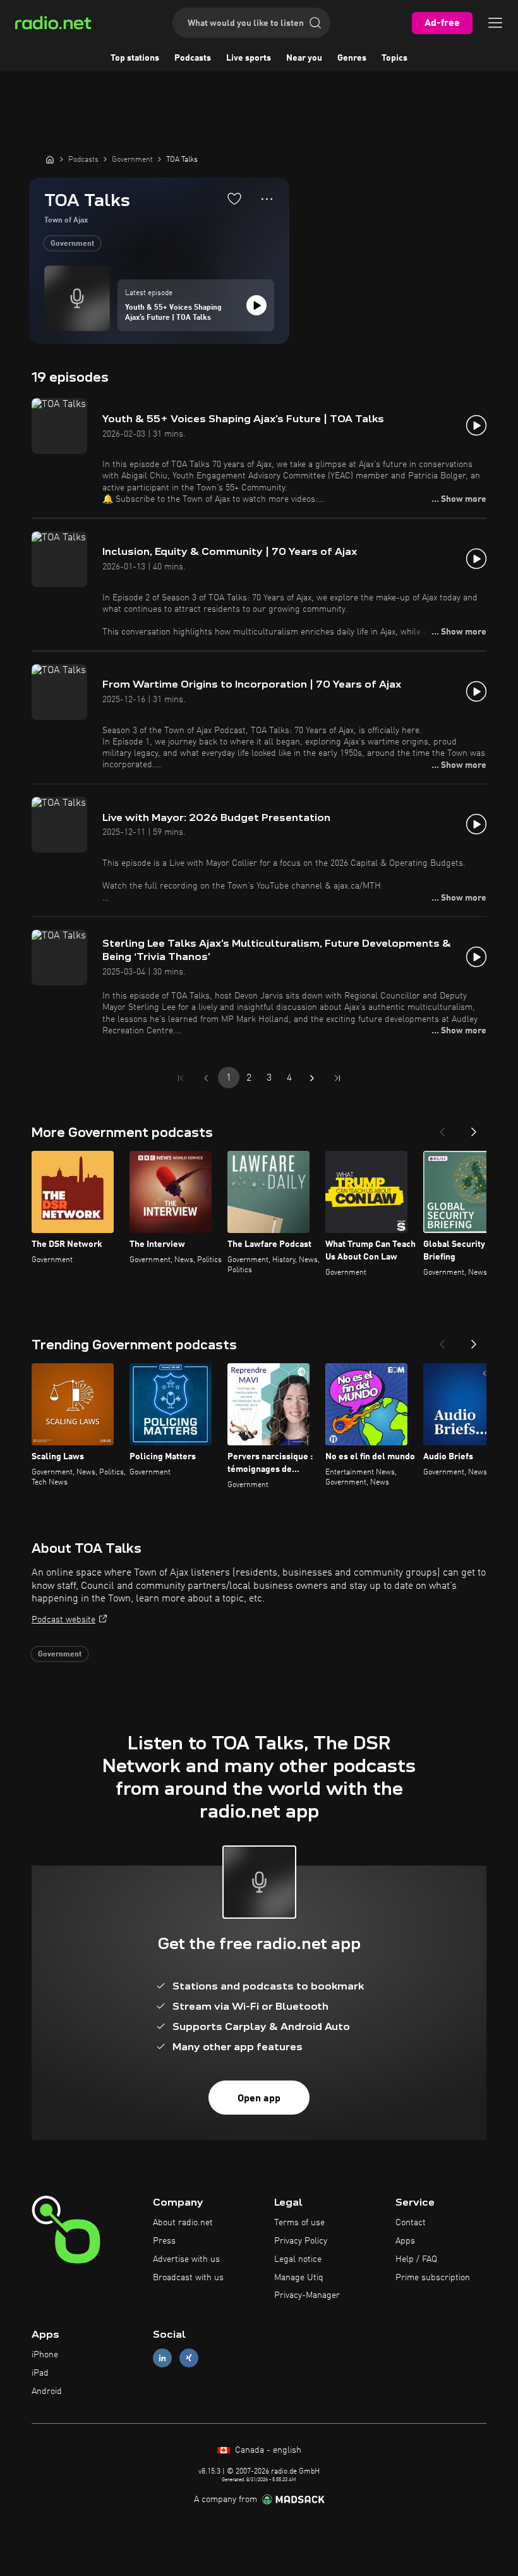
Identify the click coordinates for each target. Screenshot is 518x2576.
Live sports (249, 58)
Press (164, 2241)
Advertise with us (186, 2259)
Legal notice (298, 2259)
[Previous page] (206, 1078)
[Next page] (312, 1078)
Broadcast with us (188, 2278)
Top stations (135, 58)
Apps (405, 2241)
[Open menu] (495, 23)
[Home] (50, 159)
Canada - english (267, 2450)
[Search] (315, 23)
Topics (395, 58)
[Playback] (256, 305)
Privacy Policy (301, 2241)
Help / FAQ (416, 2259)
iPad (40, 2373)
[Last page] (337, 1078)
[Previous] (442, 1128)
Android (47, 2391)
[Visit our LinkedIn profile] (162, 2358)
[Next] (474, 1128)
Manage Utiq (299, 2278)
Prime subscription (433, 2278)
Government (72, 244)
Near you (304, 58)
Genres (352, 58)
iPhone (45, 2355)
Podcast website (63, 1620)
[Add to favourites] (234, 198)
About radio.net (183, 2223)
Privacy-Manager (307, 2295)
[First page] (181, 1078)
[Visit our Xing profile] (189, 2358)
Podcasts (193, 58)
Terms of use (299, 2223)
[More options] (267, 199)
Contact (411, 2223)
